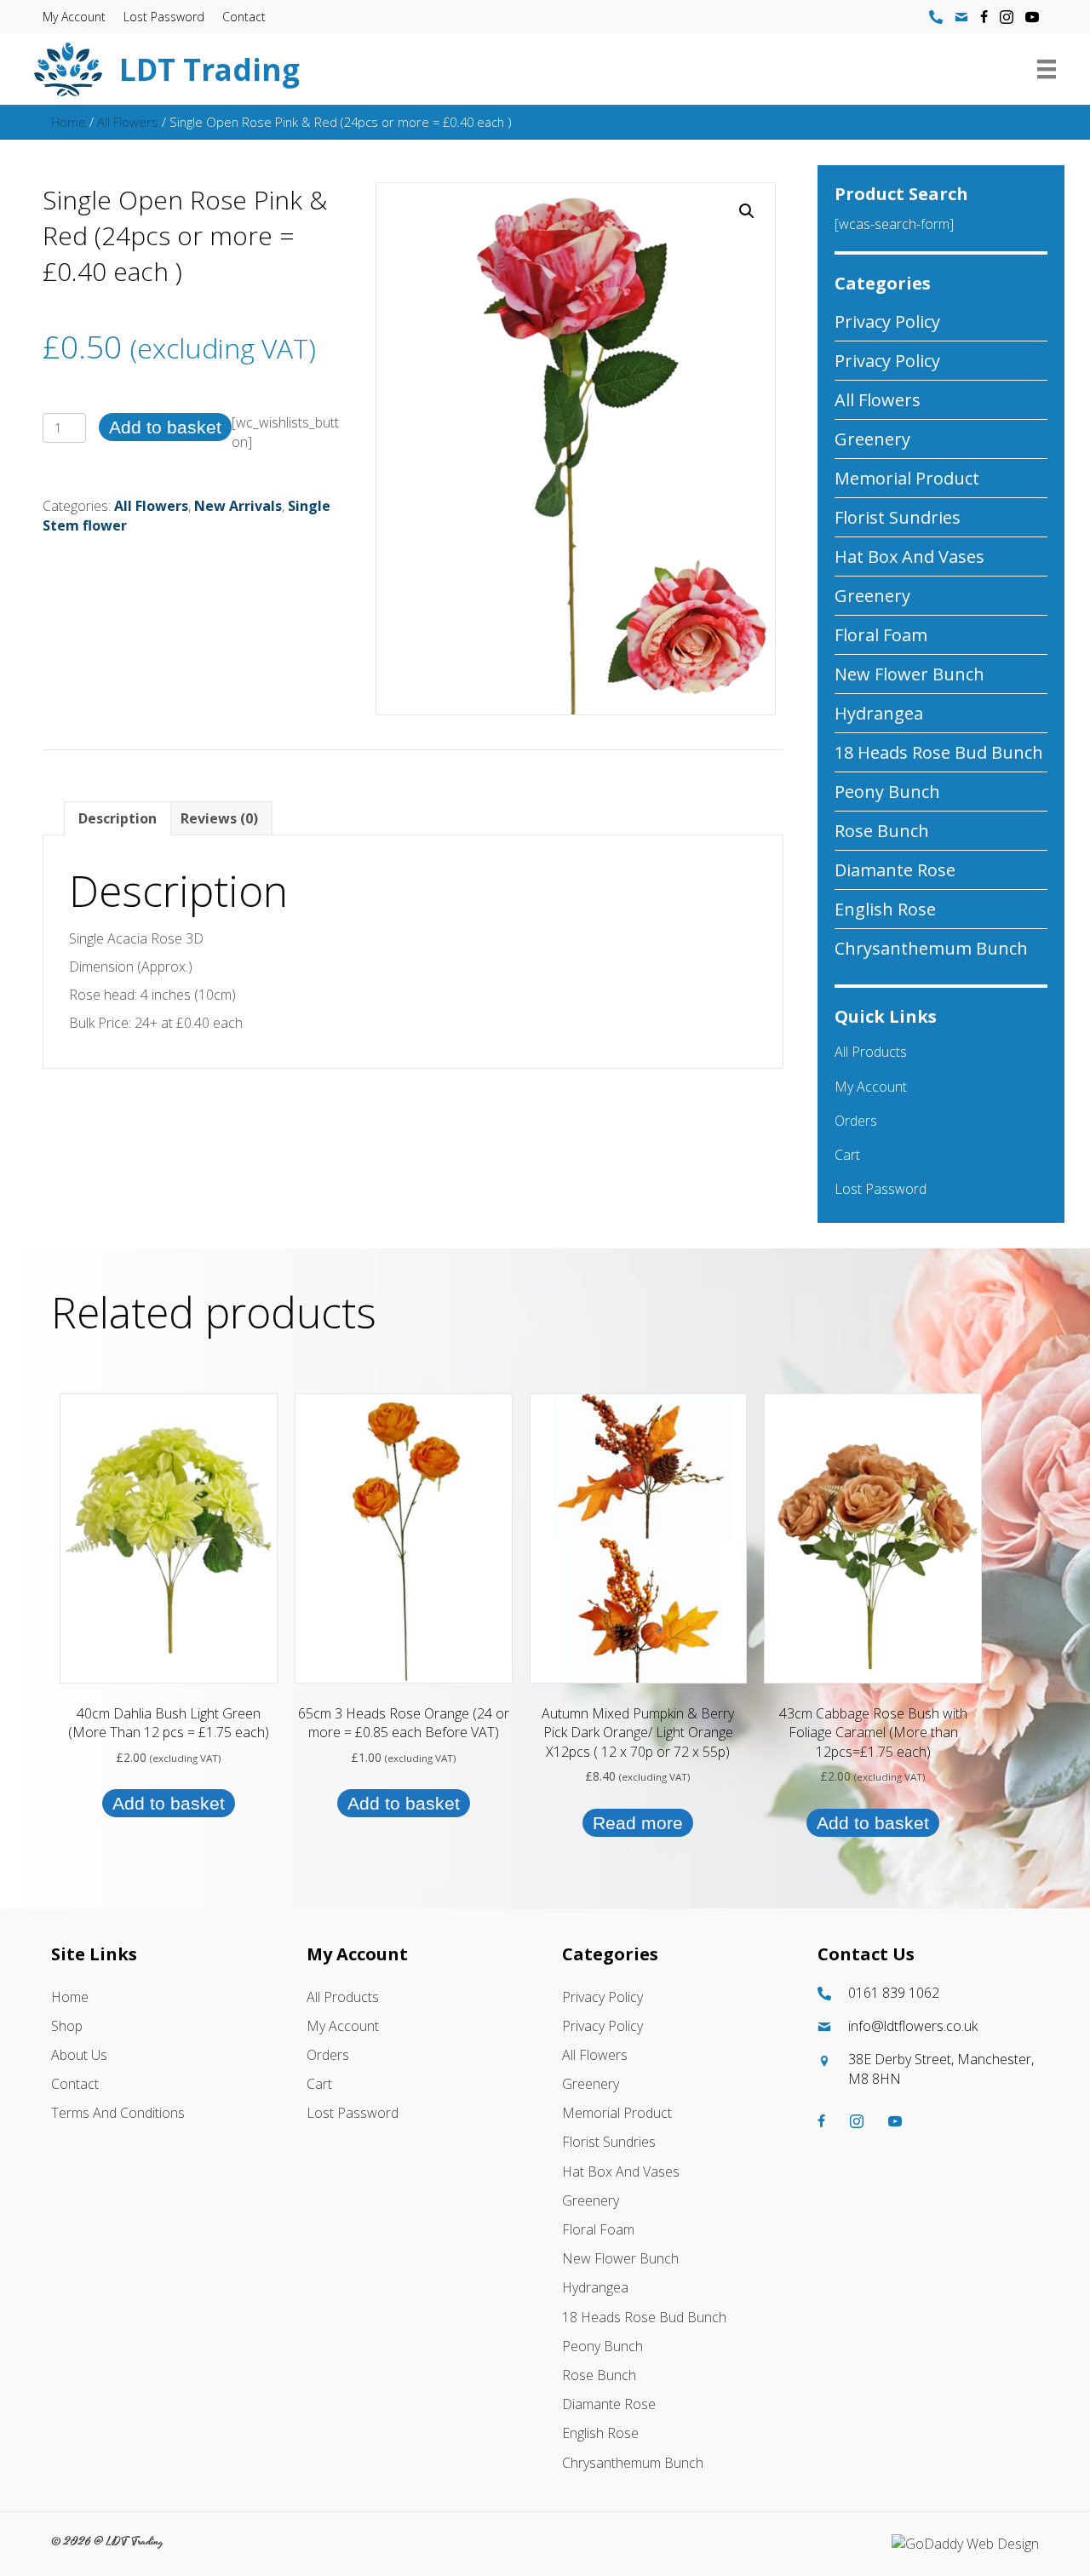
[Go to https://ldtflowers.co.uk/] (474, 69)
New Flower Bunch (909, 674)
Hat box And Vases (909, 557)
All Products (871, 1052)
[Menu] (1047, 69)
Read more (638, 1823)
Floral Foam (881, 635)
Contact (244, 17)
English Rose (885, 909)
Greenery (872, 439)
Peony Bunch (887, 792)
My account (74, 17)
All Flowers (128, 122)
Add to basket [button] (169, 1803)
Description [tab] (118, 818)
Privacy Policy (887, 321)
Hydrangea (879, 713)
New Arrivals (238, 506)
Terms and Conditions (118, 2113)
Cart (847, 1155)
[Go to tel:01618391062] (928, 1993)
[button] (747, 211)
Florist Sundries (898, 517)
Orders (856, 1121)
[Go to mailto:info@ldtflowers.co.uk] (928, 2026)
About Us (79, 2055)
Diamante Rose (895, 870)
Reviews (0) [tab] (219, 818)
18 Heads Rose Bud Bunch (939, 752)
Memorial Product (907, 478)
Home (69, 122)
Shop (67, 2026)
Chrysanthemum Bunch (931, 948)
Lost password (164, 17)
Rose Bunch (882, 831)
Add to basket (165, 427)
